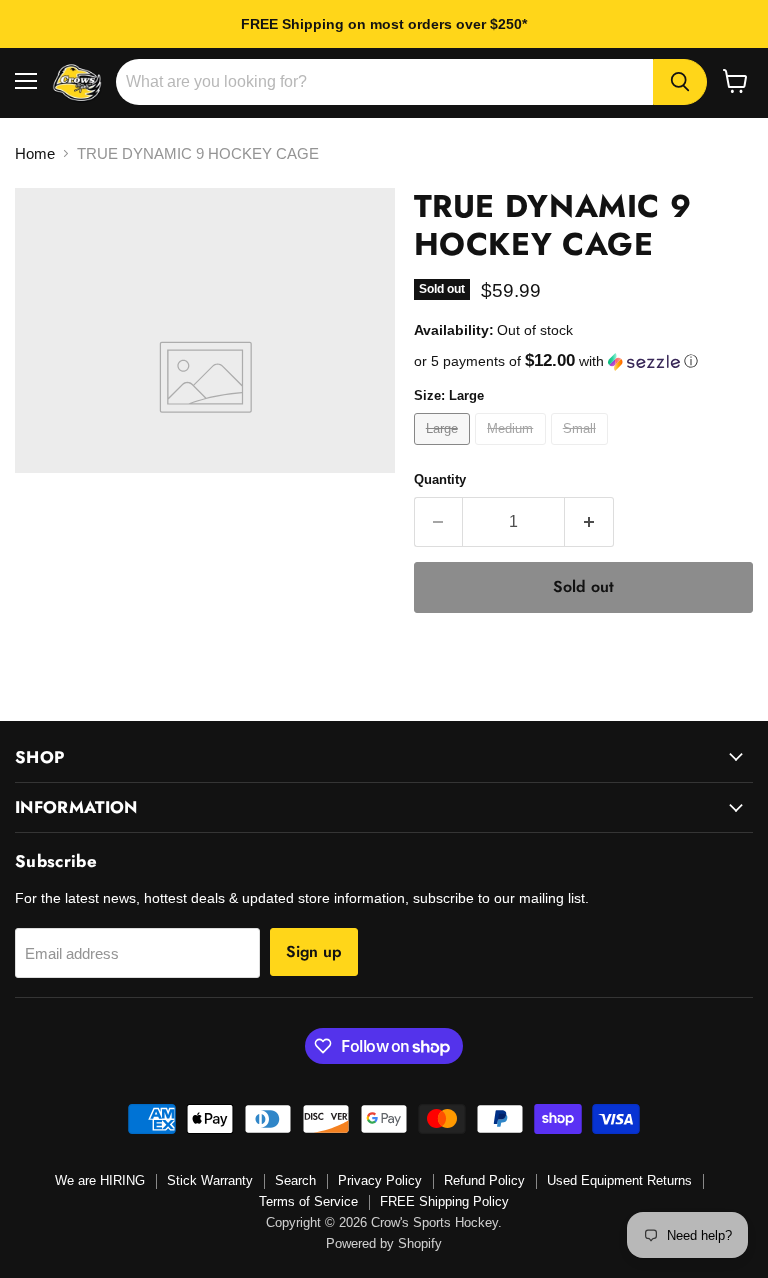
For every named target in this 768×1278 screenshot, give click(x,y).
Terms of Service (308, 1201)
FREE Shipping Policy (444, 1201)
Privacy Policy (380, 1180)
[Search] (680, 82)
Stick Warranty (210, 1180)
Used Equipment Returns (619, 1180)
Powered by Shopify (384, 1243)
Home (35, 153)
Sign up (314, 951)
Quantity (440, 479)
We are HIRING (100, 1180)
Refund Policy (484, 1180)
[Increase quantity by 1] (589, 522)
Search (295, 1180)
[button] (583, 361)
